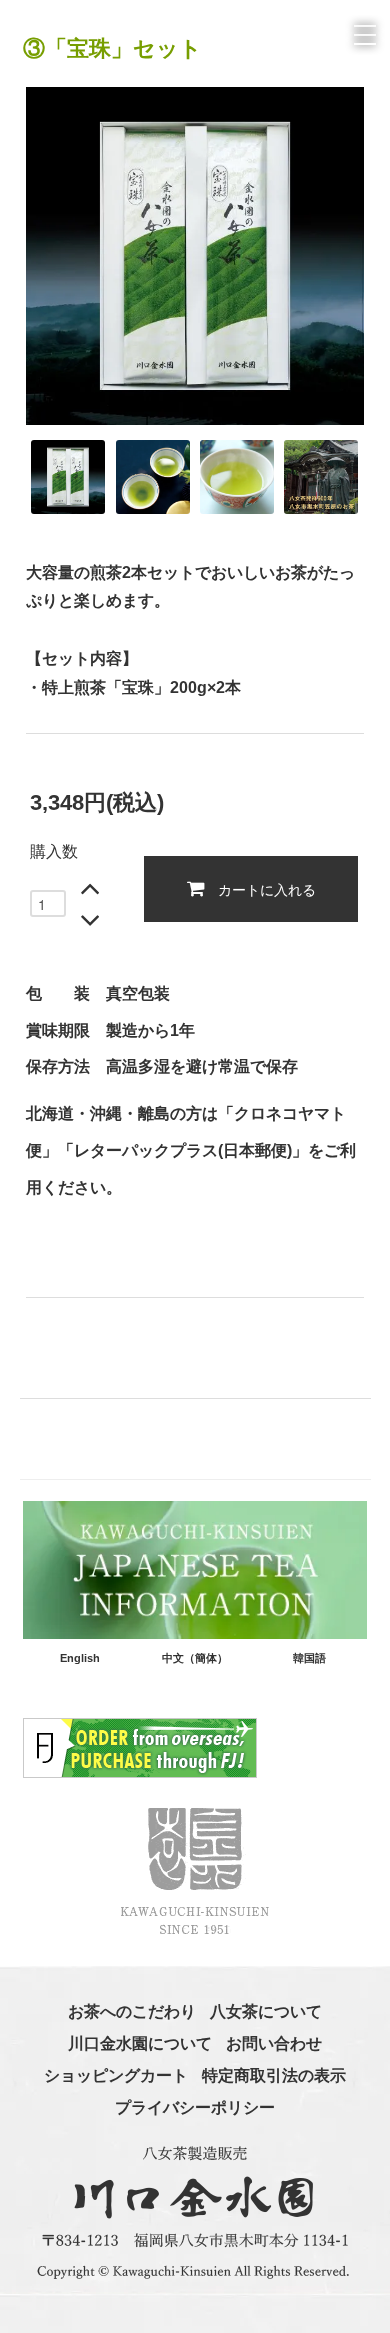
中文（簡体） (195, 1658)
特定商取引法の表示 (274, 2075)
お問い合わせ (274, 2043)
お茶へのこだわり (132, 2011)
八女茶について (266, 2011)
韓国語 (309, 1658)
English (80, 1658)
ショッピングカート (116, 2075)
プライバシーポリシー (195, 2107)
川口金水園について (140, 2043)
